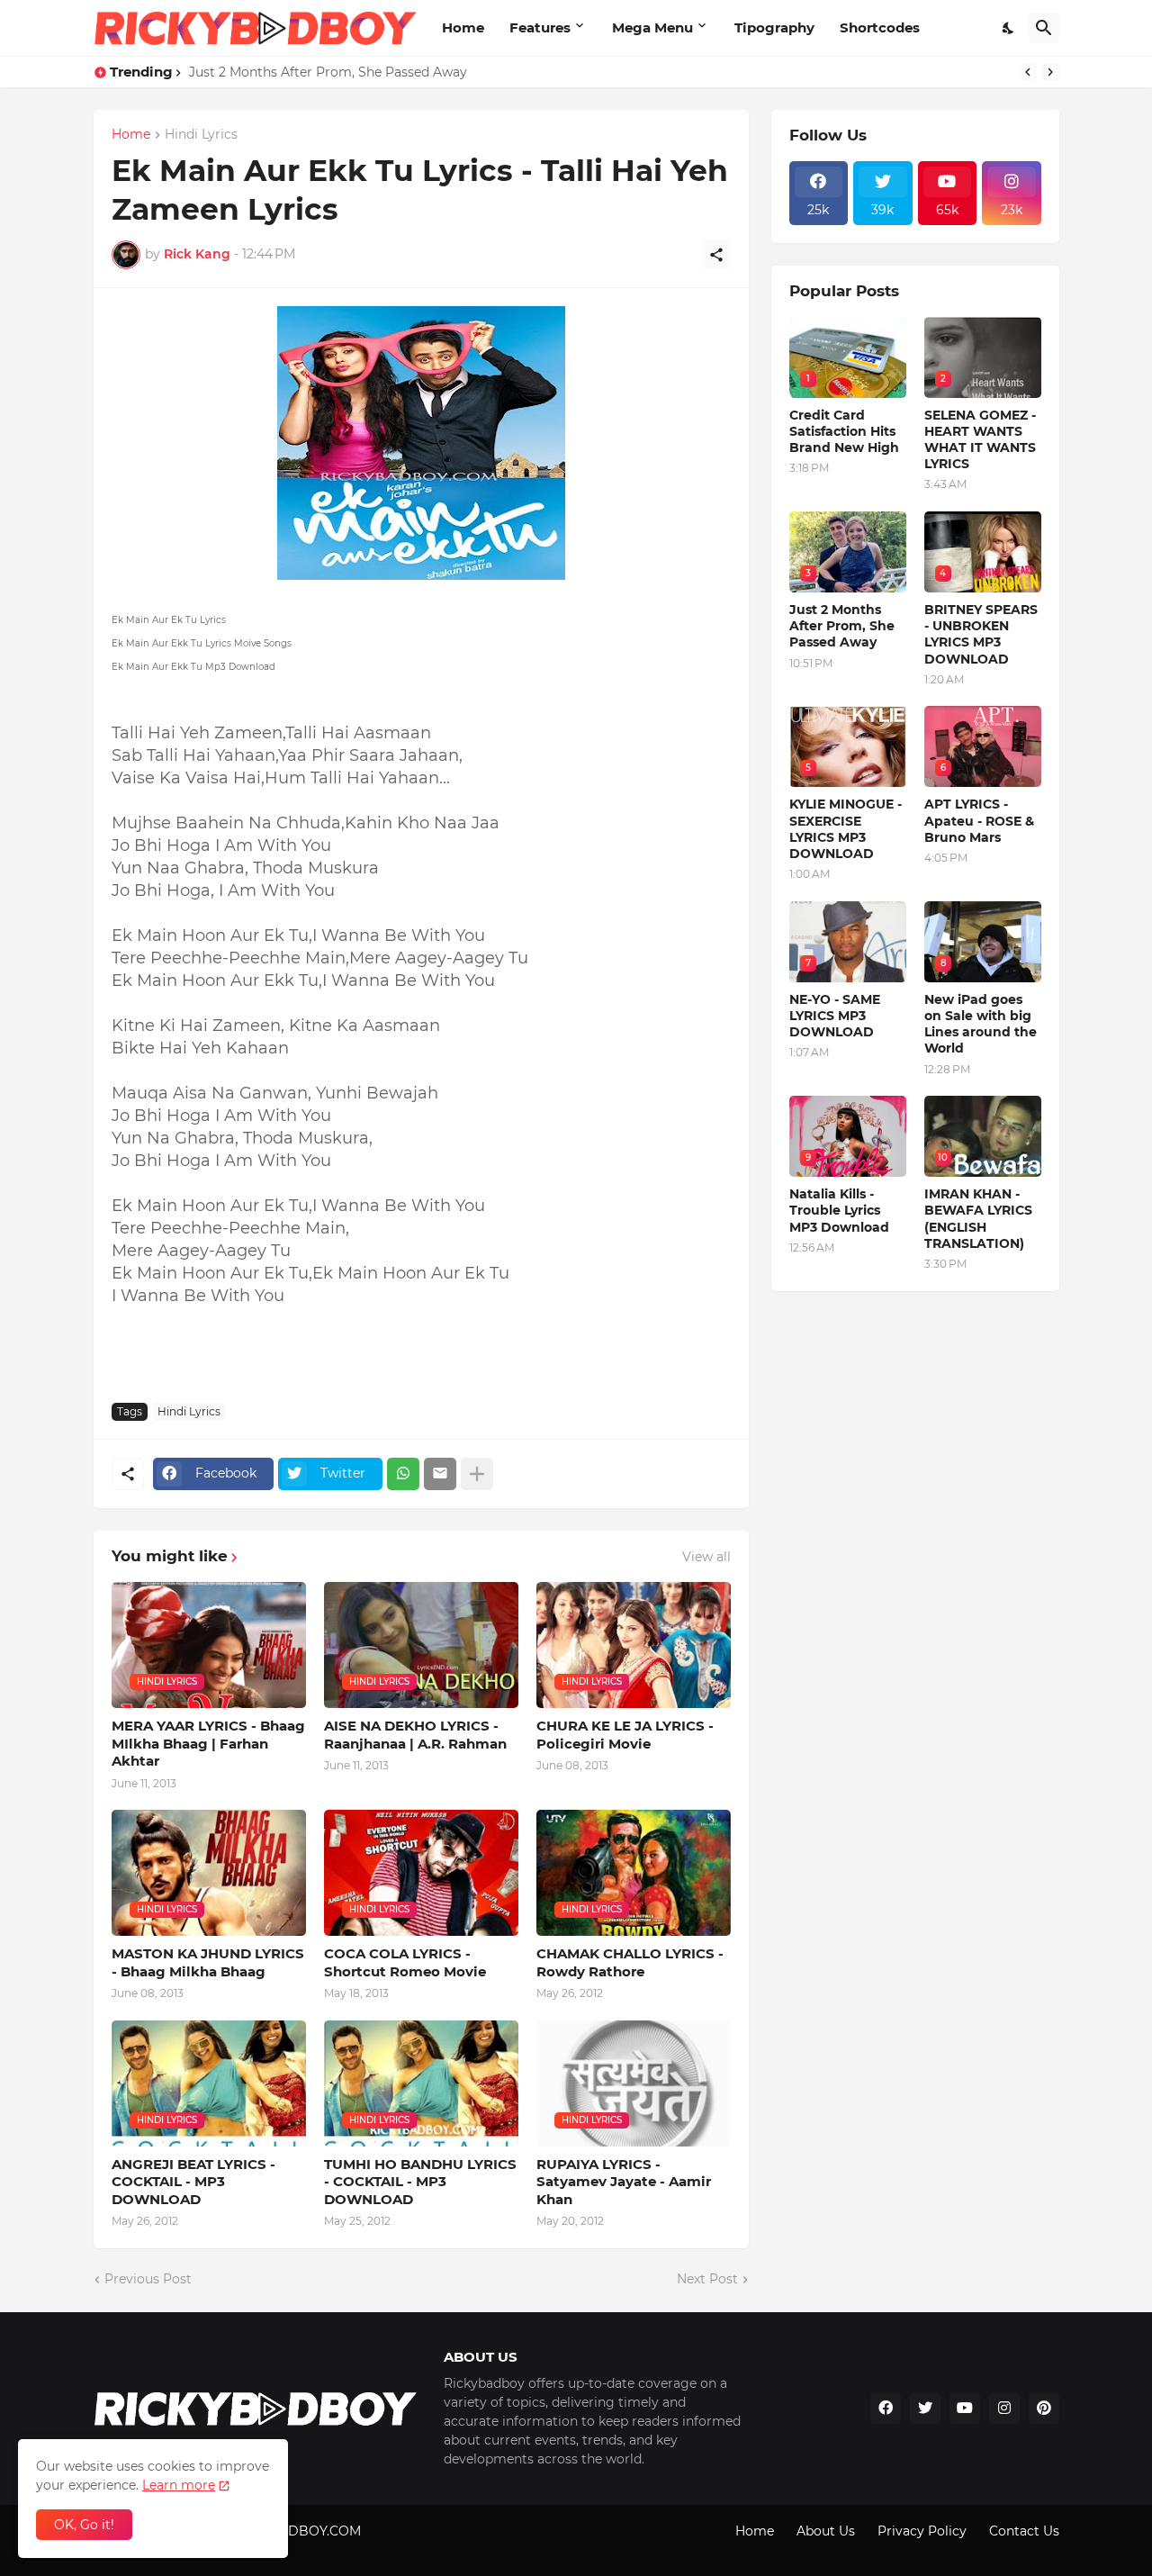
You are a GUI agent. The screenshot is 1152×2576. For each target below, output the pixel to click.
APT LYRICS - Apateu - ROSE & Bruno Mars (979, 820)
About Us (826, 2531)
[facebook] (886, 2409)
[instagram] (1004, 2409)
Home (463, 27)
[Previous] (1028, 72)
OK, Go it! (84, 2525)
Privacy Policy (922, 2531)
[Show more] (477, 1474)
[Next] (1050, 72)
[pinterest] (1044, 2409)
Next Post (707, 2279)
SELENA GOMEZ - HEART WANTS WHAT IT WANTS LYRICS (980, 440)
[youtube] (965, 2409)
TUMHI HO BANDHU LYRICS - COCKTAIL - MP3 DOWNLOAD (420, 2182)
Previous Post (148, 2279)
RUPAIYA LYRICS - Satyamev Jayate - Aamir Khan (624, 2182)
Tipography (774, 27)
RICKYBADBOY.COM (296, 2531)
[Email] (440, 1474)
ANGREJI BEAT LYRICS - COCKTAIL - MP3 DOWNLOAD (193, 2182)
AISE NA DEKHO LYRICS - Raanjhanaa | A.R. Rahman (415, 1735)
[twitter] (925, 2409)
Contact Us (1024, 2531)
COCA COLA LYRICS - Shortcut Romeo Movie (405, 1962)
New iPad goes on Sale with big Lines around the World (981, 1024)
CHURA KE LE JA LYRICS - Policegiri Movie (625, 1735)
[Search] (1044, 28)
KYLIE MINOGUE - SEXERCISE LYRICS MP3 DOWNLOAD (846, 829)
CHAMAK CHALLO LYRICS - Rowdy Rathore (630, 1962)
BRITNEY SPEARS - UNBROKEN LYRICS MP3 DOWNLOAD (981, 634)
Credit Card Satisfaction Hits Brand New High (333, 72)
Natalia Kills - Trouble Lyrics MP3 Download (839, 1210)
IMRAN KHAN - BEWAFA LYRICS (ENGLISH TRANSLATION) (978, 1219)
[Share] (716, 255)
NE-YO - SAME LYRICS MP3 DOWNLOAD (835, 1016)
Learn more (179, 2485)
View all (706, 1557)
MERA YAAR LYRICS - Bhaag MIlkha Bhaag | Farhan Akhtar (208, 1743)
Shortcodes (880, 27)
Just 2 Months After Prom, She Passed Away (842, 626)
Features (540, 27)
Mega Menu (652, 27)
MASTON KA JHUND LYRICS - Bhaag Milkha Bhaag (208, 1962)
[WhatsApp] (403, 1474)
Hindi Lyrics (201, 135)
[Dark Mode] (1009, 28)
